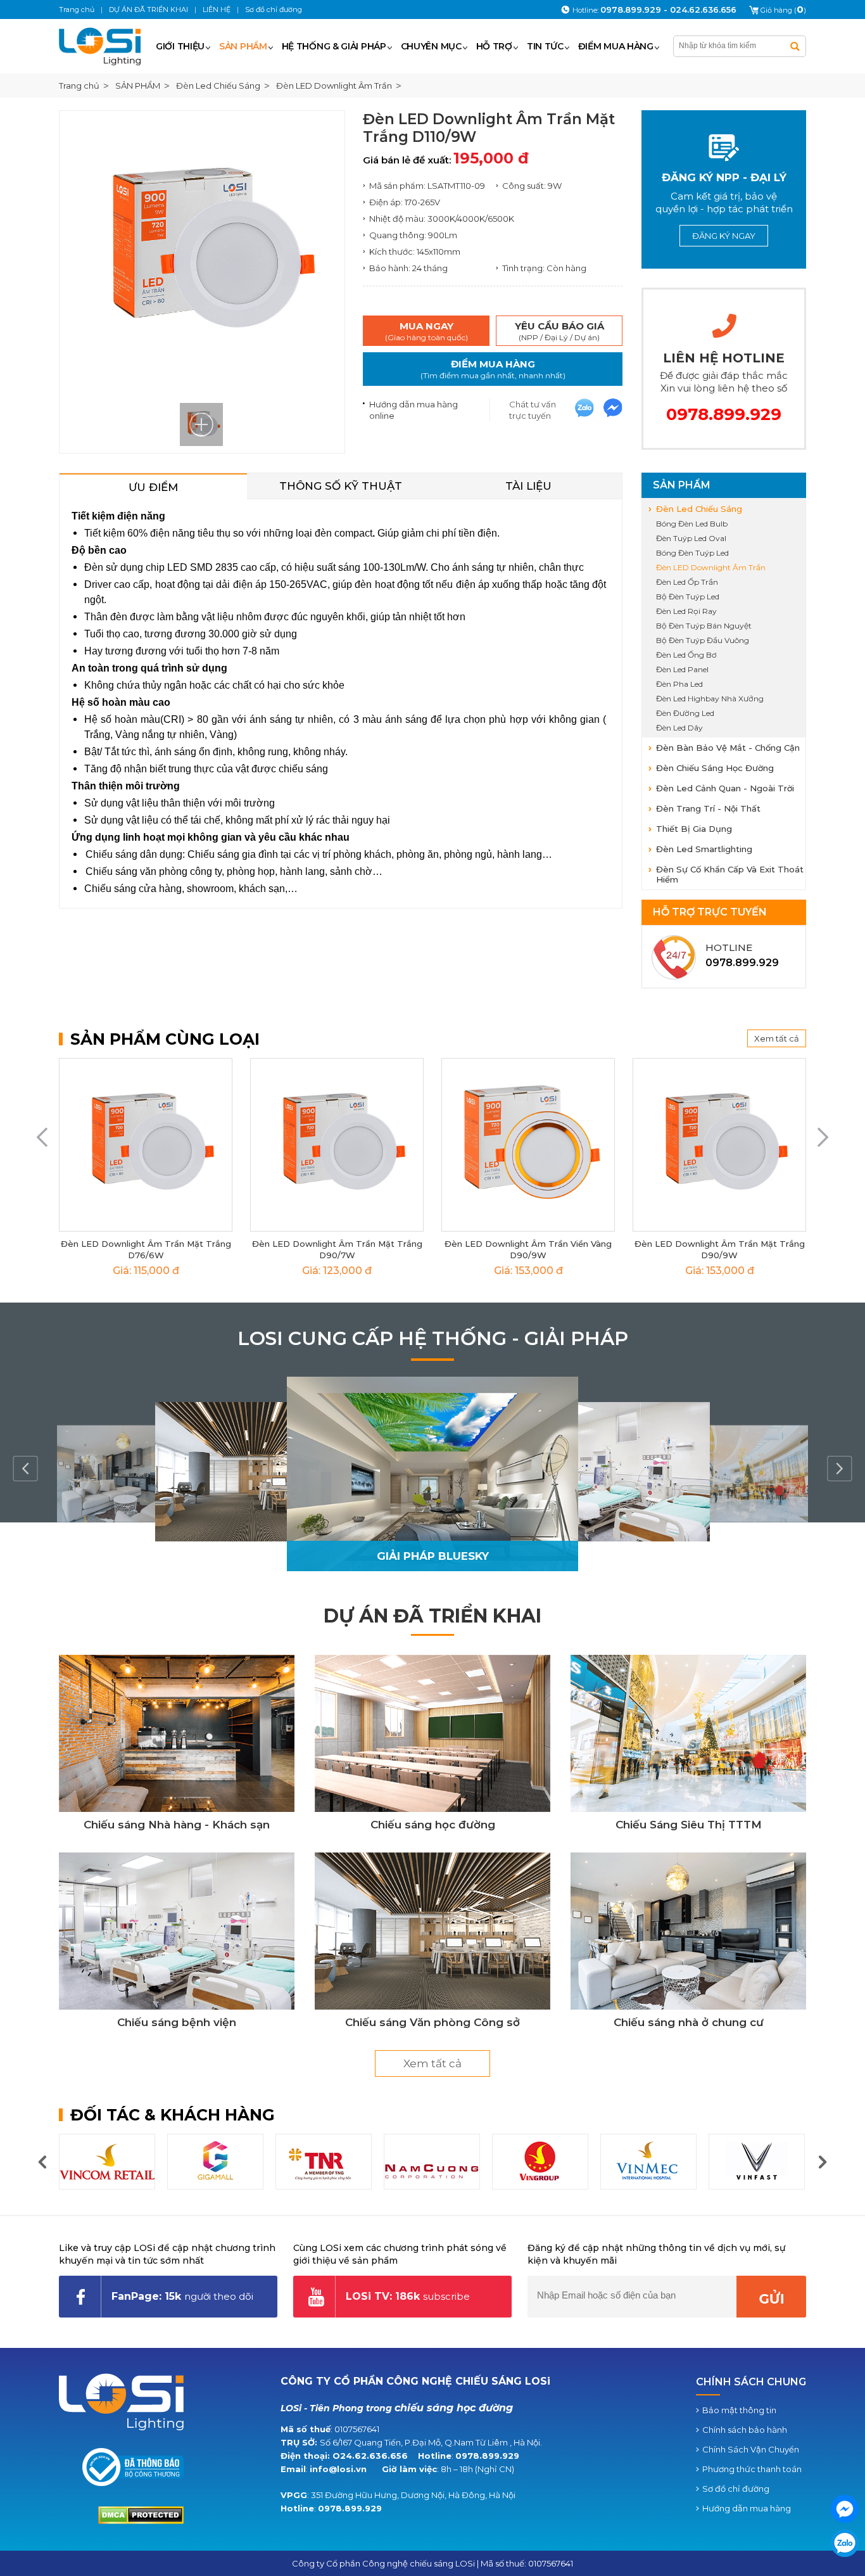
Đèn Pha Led (679, 684)
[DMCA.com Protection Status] (141, 2521)
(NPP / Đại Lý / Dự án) (559, 331)
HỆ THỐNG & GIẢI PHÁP (334, 46)
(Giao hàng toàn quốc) (426, 331)
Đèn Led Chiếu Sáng (699, 509)
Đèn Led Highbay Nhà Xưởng (710, 698)
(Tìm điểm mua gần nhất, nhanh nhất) (493, 369)
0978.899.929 (487, 2456)
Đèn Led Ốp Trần (687, 582)
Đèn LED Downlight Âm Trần (711, 567)
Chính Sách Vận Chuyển (751, 2449)
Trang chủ (79, 86)
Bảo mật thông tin (739, 2410)
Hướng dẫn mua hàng (747, 2508)
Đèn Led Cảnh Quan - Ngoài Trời (725, 788)
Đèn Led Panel (682, 669)
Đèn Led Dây (679, 728)
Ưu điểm (153, 487)
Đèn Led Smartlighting (704, 849)
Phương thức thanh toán (752, 2469)
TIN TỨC (545, 46)
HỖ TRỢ (494, 46)
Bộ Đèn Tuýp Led (688, 596)
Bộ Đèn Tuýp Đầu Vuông (703, 640)
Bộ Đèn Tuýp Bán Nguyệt (704, 626)
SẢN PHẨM (243, 46)
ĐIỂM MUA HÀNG (616, 46)
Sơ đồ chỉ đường (736, 2489)
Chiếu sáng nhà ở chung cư (689, 2022)
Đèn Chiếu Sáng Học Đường (715, 768)
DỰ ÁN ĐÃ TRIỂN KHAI (432, 1616)
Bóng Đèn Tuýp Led (692, 553)
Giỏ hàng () (783, 10)
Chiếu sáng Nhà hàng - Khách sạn (177, 1825)
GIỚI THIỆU (180, 46)
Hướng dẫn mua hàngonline (414, 410)
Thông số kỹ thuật (341, 486)
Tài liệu (528, 486)
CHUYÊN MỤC (431, 46)
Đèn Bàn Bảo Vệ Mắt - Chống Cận (728, 748)
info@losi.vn (338, 2469)
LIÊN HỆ (217, 10)
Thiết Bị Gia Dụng (694, 829)
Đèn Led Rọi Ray (686, 611)
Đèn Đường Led (685, 713)
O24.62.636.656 (370, 2456)
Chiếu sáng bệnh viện (177, 2022)
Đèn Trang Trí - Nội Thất (708, 808)
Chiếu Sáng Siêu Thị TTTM (689, 1825)
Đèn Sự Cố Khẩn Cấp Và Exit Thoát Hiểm (730, 874)
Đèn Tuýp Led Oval (691, 538)
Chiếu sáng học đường (433, 1825)
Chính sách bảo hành (745, 2430)
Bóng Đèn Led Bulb (692, 524)
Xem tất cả (777, 1038)
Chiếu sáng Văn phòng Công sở (432, 2022)
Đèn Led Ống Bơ (686, 655)
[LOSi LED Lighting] (105, 46)
